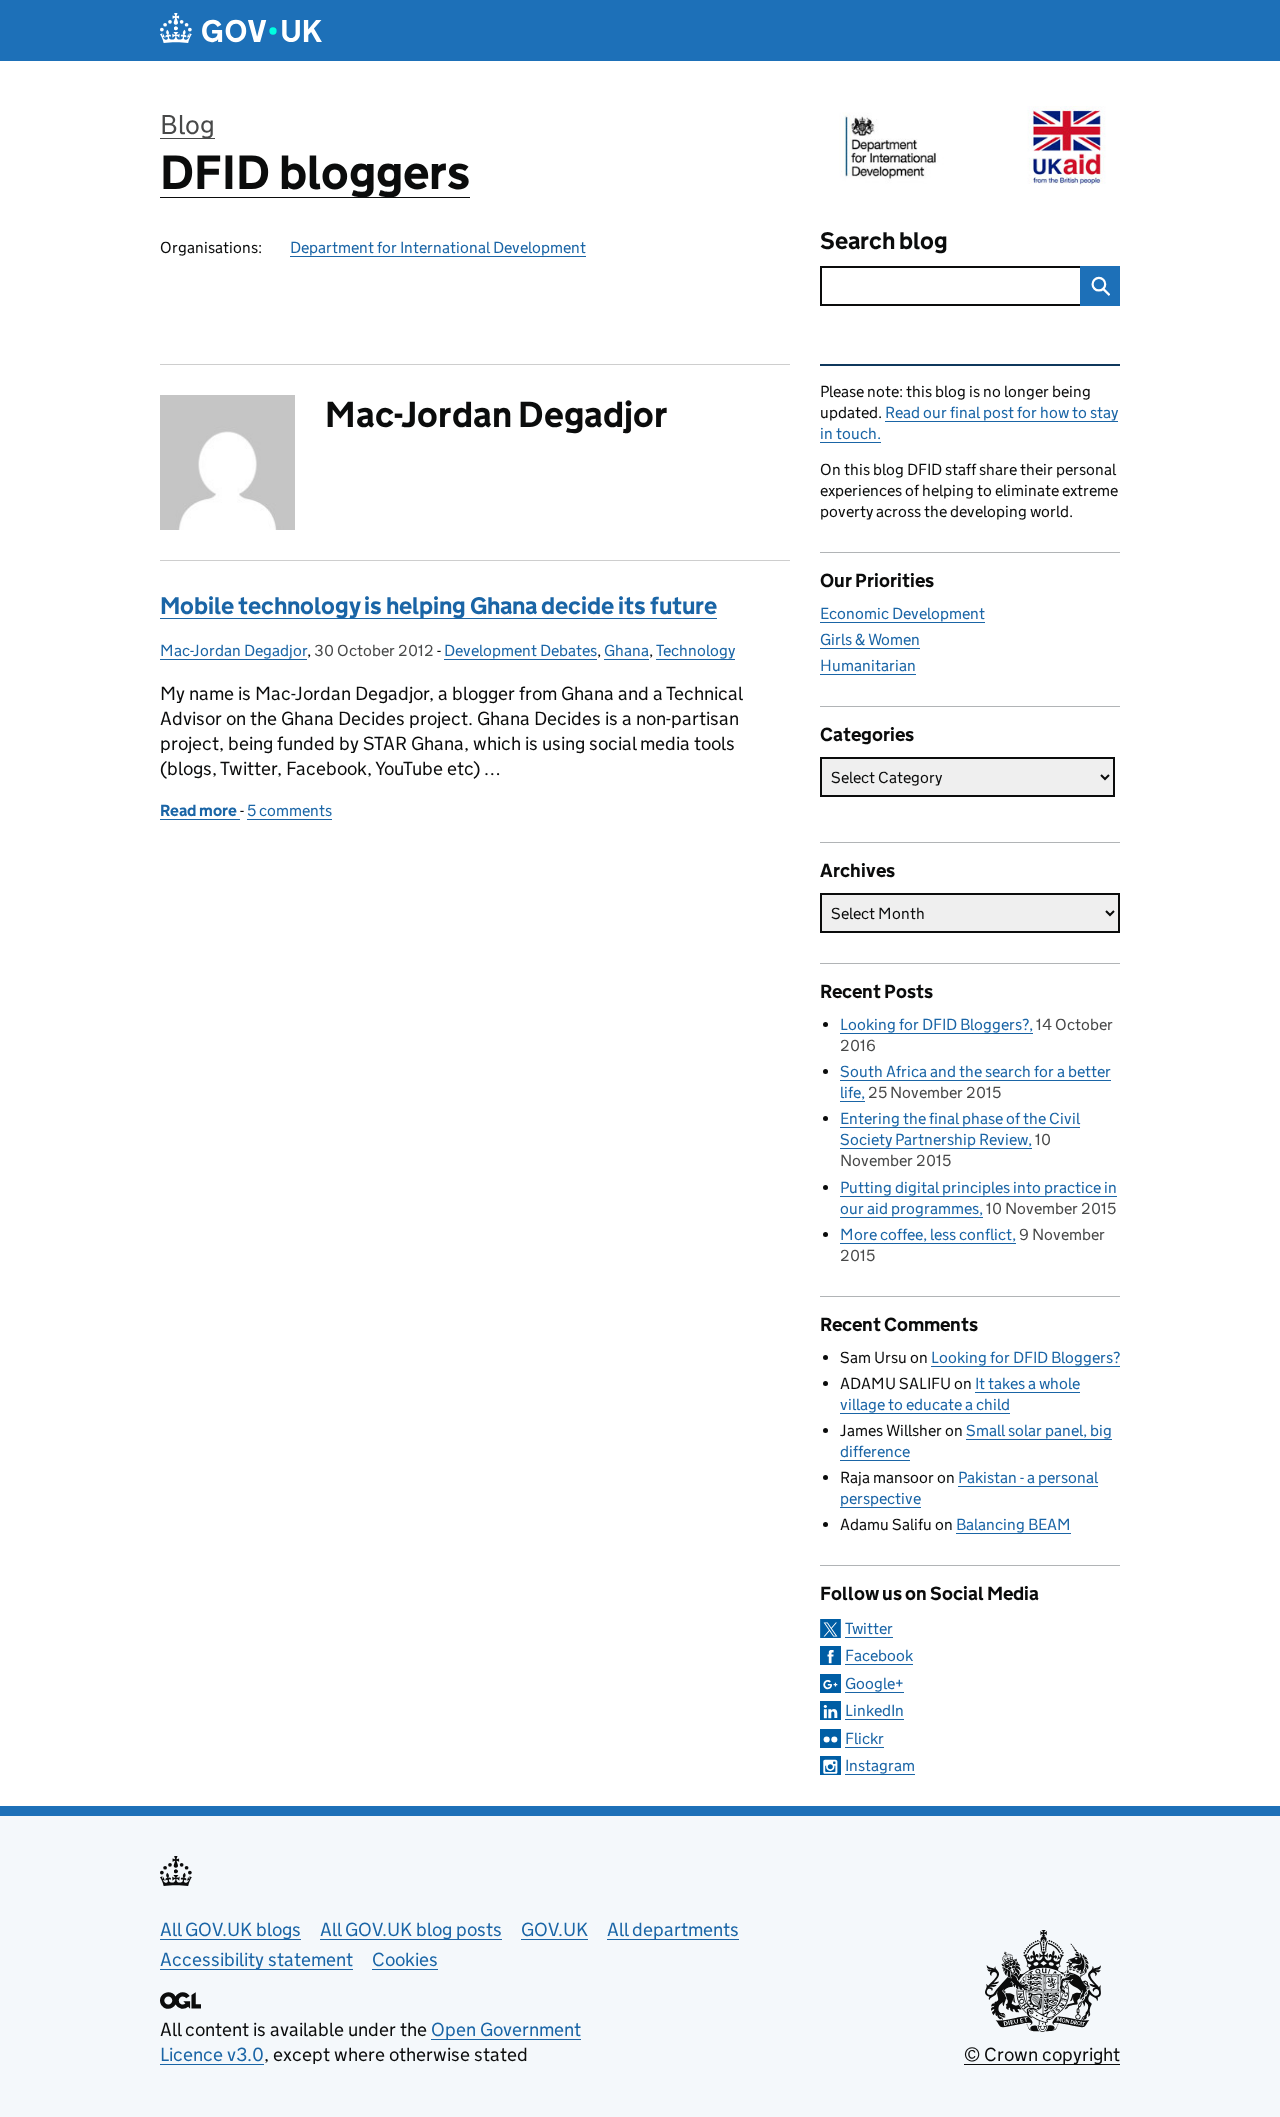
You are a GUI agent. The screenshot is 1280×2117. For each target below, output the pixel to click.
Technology (695, 650)
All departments (673, 1929)
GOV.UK (554, 1929)
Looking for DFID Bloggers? (934, 1024)
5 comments (289, 810)
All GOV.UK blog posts (411, 1929)
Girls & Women (870, 639)
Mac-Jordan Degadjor (233, 650)
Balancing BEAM (1013, 1524)
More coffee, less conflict (926, 1234)
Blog (187, 124)
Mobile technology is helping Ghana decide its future (438, 605)
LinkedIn (874, 1710)
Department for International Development (438, 247)
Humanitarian (868, 665)
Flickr (864, 1738)
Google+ (874, 1683)
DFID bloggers (315, 172)
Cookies (405, 1959)
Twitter (869, 1628)
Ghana (626, 650)
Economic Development (902, 613)
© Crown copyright (1042, 2054)
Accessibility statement (256, 1959)
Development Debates (520, 650)
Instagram (880, 1765)
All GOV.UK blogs (230, 1929)
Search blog (884, 240)
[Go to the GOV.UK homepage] (241, 30)
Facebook (879, 1655)
